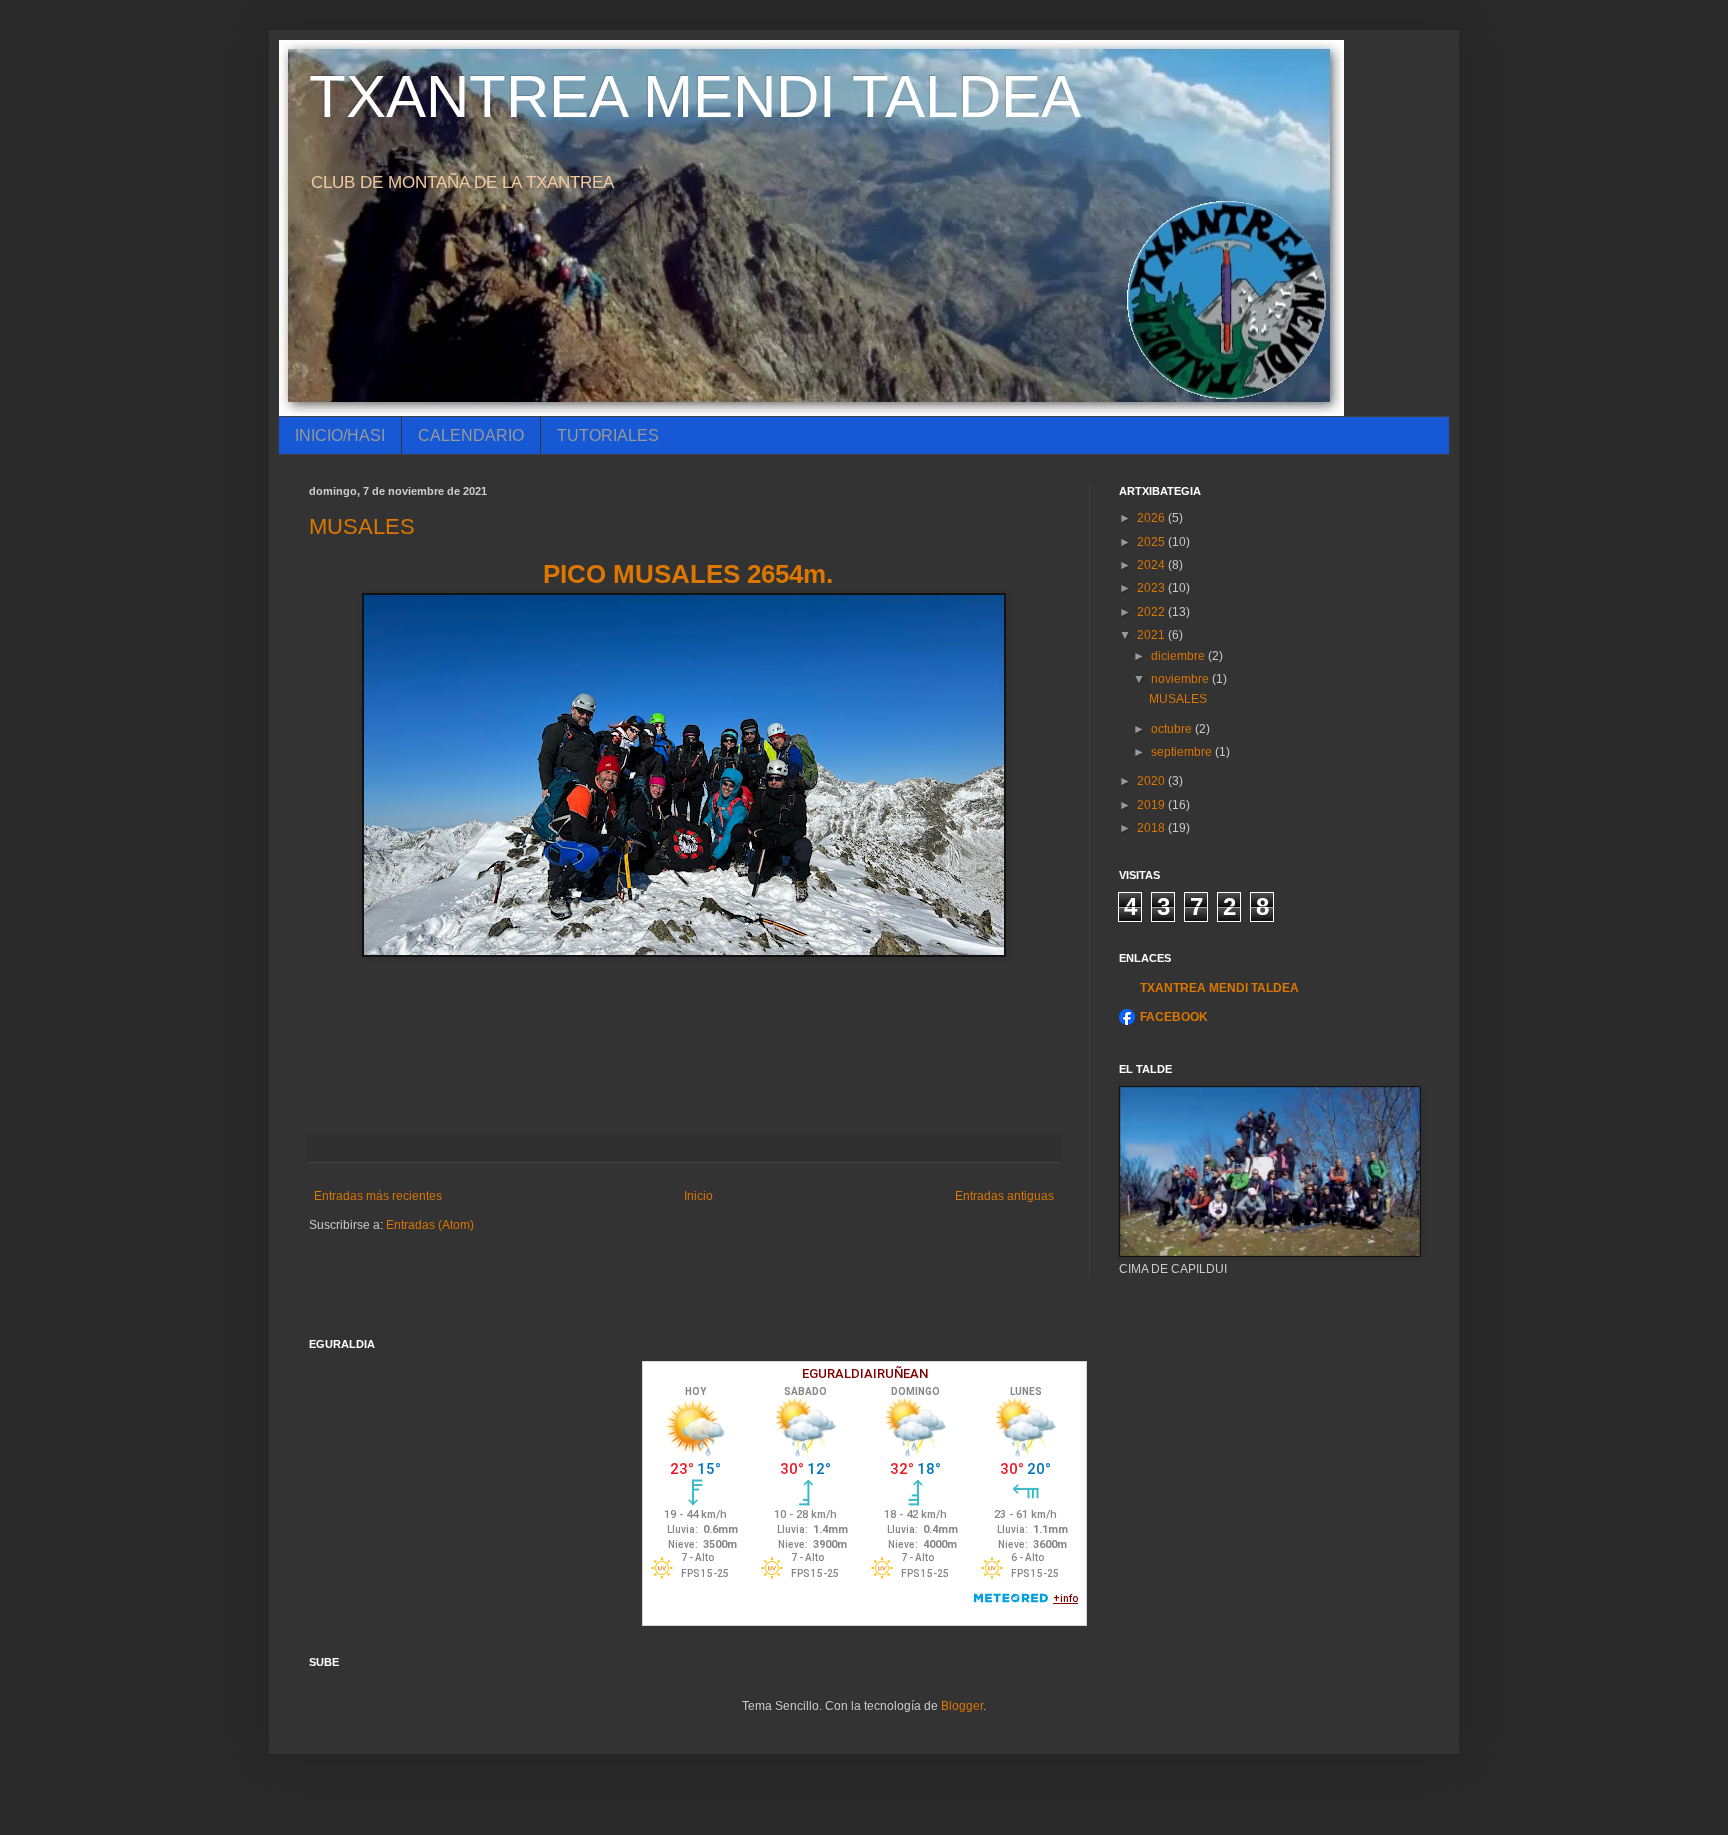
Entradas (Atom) (430, 1225)
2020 (1152, 781)
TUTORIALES (608, 435)
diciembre (1179, 656)
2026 (1152, 518)
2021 (1152, 635)
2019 (1152, 805)
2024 (1152, 565)
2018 (1152, 828)
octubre (1173, 729)
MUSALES (362, 526)
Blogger (962, 1706)
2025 (1152, 542)
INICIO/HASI (340, 435)
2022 (1152, 612)
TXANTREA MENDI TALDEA (695, 96)
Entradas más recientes (378, 1196)
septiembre (1183, 752)
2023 (1152, 588)
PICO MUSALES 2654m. (684, 574)
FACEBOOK (1174, 1017)
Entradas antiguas (1004, 1196)
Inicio (698, 1196)
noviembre (1181, 679)
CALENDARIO (471, 435)
